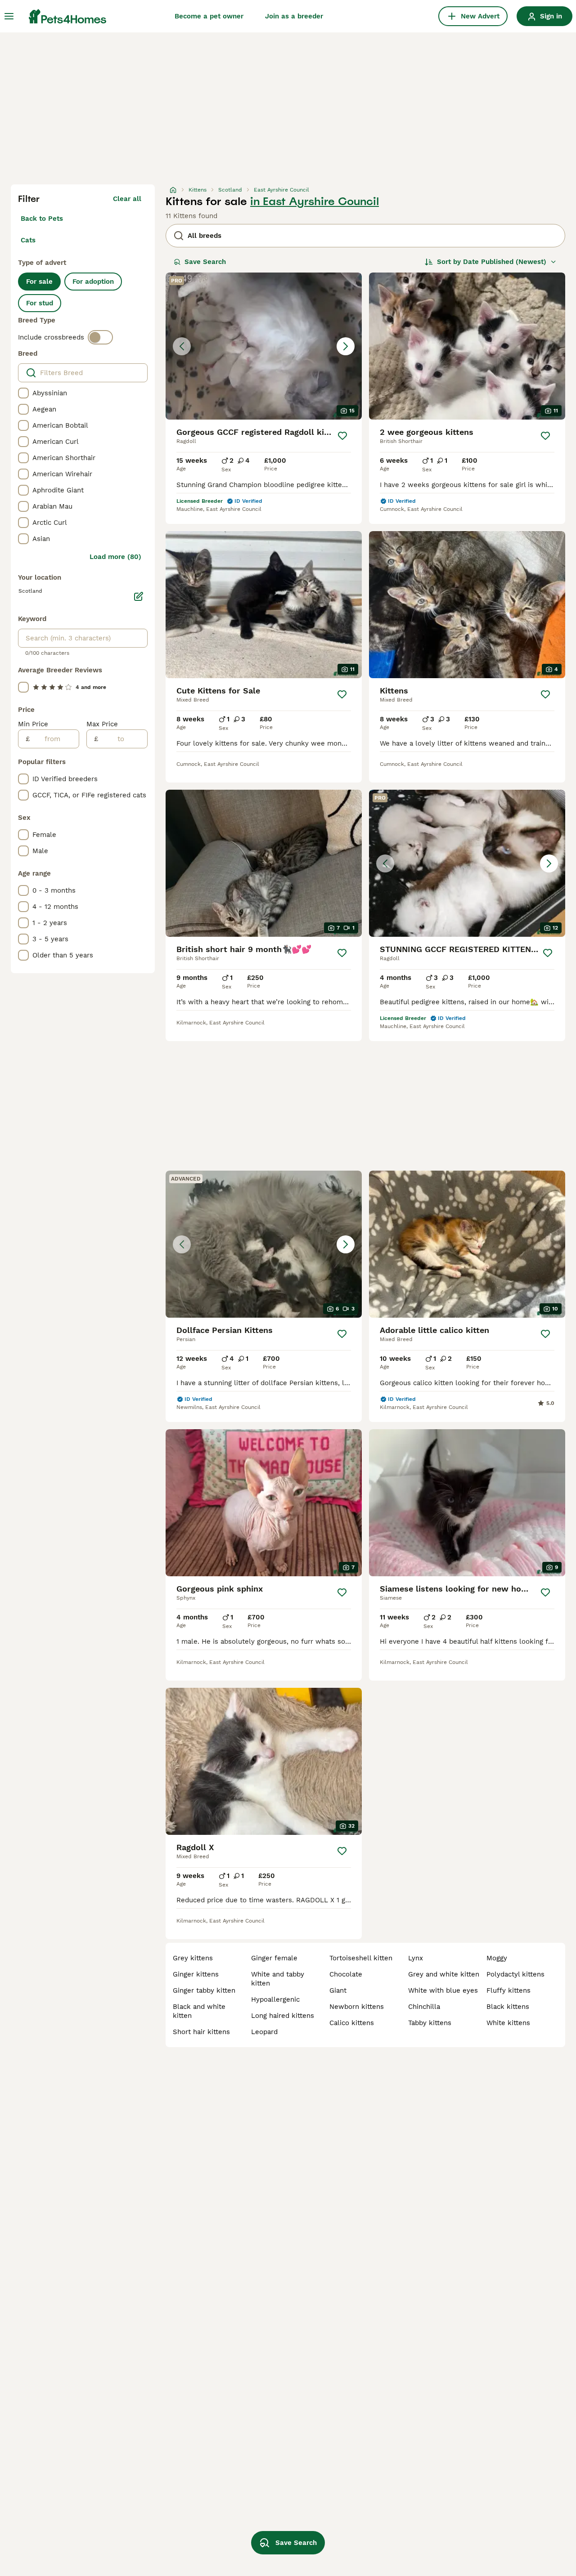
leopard (264, 2032)
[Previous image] (182, 346)
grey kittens (193, 1958)
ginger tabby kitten (204, 1990)
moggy (497, 1958)
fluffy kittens (508, 1990)
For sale (39, 282)
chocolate (346, 1974)
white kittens (508, 2023)
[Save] (343, 436)
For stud (40, 303)
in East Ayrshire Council (315, 201)
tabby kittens (430, 2023)
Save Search (205, 262)
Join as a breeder (294, 16)
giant (338, 1990)
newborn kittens (357, 2007)
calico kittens (352, 2023)
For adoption (93, 282)
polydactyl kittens (515, 1974)
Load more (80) (115, 557)
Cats (28, 240)
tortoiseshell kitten (361, 1958)
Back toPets (42, 219)
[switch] (100, 337)
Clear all (127, 199)
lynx (416, 1958)
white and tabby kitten (278, 1979)
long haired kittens (283, 2016)
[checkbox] (23, 393)
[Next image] (346, 346)
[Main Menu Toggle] (9, 16)
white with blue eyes (443, 1990)
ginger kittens (196, 1974)
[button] (264, 346)
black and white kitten (199, 2011)
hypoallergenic (275, 1999)
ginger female (274, 1958)
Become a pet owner (209, 16)
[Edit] (139, 596)
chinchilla (424, 2007)
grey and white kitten (444, 1974)
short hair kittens (201, 2032)
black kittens (508, 2007)
